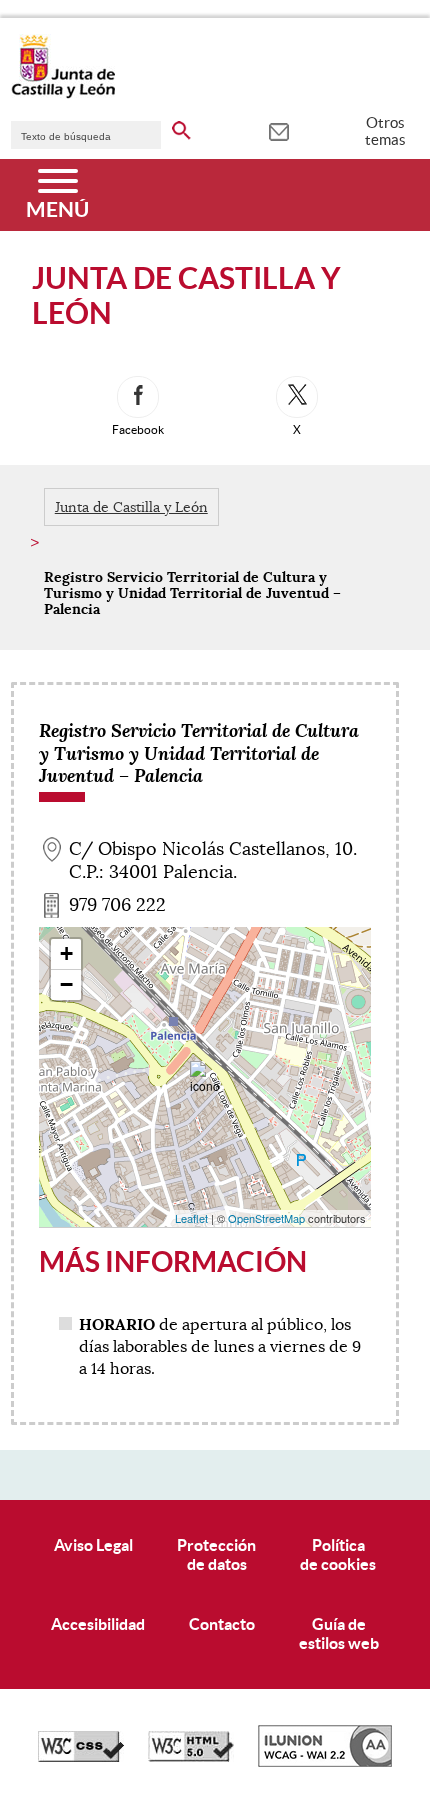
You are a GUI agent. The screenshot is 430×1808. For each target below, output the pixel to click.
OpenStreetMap (266, 1218)
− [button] (66, 984)
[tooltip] (278, 130)
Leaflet (191, 1218)
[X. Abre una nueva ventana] (297, 397)
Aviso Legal (93, 1545)
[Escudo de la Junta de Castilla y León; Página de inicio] (63, 94)
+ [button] (66, 953)
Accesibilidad (98, 1624)
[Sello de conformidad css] (81, 1757)
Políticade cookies (338, 1554)
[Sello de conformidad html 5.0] (191, 1757)
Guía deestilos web (339, 1633)
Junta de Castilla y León (131, 507)
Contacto (222, 1624)
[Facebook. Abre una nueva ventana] (138, 397)
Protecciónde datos (216, 1554)
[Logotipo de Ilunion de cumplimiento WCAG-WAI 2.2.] (325, 1762)
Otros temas (385, 131)
